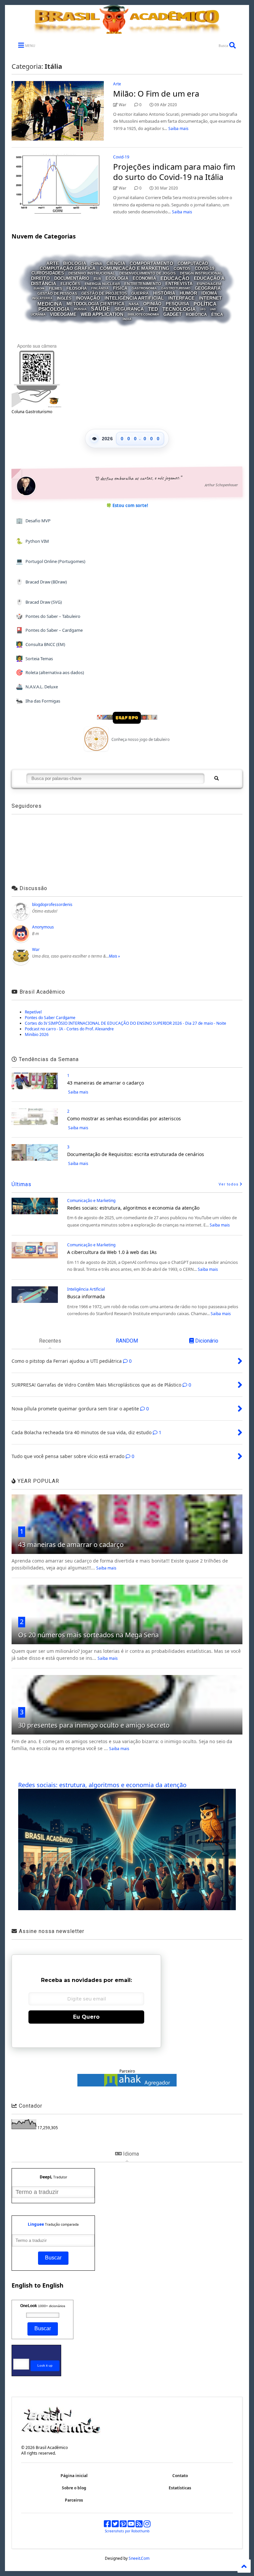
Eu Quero (86, 2017)
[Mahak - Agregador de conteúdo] (127, 2085)
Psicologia (54, 309)
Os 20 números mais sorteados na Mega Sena (88, 1635)
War (36, 949)
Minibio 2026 (37, 1034)
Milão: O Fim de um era (156, 93)
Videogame (63, 314)
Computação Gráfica (68, 268)
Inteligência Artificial (134, 298)
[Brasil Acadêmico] (127, 30)
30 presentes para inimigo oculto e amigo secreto (94, 1725)
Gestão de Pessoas (57, 293)
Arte (117, 84)
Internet (210, 298)
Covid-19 (121, 157)
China (96, 263)
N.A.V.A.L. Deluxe (37, 687)
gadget (172, 314)
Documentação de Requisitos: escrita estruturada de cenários (136, 1154)
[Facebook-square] (107, 2525)
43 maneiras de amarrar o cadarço (106, 1083)
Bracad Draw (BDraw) (42, 582)
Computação (193, 263)
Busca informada (86, 1296)
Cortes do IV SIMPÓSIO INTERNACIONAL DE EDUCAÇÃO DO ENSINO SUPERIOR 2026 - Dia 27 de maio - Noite (126, 1023)
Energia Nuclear (102, 283)
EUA (97, 279)
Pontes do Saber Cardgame (50, 1018)
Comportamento (151, 263)
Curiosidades (48, 273)
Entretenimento (143, 284)
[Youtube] (131, 2525)
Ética (217, 315)
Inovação (88, 298)
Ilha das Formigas (38, 701)
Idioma (209, 293)
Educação (175, 278)
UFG (203, 309)
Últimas (21, 1184)
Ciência (116, 263)
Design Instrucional (201, 273)
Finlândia (100, 288)
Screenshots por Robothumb (127, 2531)
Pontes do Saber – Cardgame (49, 630)
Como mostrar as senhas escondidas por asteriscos (124, 1118)
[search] (216, 779)
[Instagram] (147, 2525)
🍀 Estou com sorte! (127, 505)
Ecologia (117, 278)
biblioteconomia (143, 314)
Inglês (64, 298)
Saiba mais (178, 129)
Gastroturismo (176, 288)
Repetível (33, 1012)
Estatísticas (180, 2488)
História (164, 293)
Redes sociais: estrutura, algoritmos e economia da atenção (133, 1208)
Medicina (50, 303)
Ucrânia (38, 314)
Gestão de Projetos (104, 293)
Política (205, 303)
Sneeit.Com (139, 2558)
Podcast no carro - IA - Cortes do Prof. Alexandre (69, 1029)
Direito (41, 279)
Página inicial (74, 2476)
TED (153, 309)
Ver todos (229, 1184)
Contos (182, 269)
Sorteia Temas (35, 658)
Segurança (129, 309)
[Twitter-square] (115, 2525)
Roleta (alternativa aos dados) (50, 672)
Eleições (70, 284)
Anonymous (43, 927)
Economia (144, 278)
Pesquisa (177, 304)
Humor (188, 293)
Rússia (80, 309)
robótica (196, 315)
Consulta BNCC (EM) (41, 644)
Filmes (56, 288)
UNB (213, 309)
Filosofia (77, 288)
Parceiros (74, 2500)
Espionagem (209, 283)
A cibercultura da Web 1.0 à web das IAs (112, 1252)
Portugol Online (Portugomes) (51, 561)
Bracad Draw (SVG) (39, 602)
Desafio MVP (33, 520)
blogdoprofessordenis (52, 904)
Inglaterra (42, 299)
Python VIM (33, 541)
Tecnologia (179, 309)
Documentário (72, 278)
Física (120, 288)
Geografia (208, 288)
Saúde (101, 309)
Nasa (134, 304)
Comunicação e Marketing (135, 268)
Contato (180, 2476)
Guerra (140, 293)
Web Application (102, 314)
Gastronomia (144, 288)
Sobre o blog (74, 2488)
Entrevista (179, 284)
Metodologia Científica (95, 304)
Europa (39, 289)
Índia (127, 319)
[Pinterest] (123, 2525)
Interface (181, 298)
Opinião (152, 304)
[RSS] (139, 2525)
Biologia (75, 263)
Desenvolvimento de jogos (148, 273)
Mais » (114, 956)
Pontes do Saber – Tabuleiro (48, 616)
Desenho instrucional (92, 273)
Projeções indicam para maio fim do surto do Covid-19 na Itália (174, 172)
